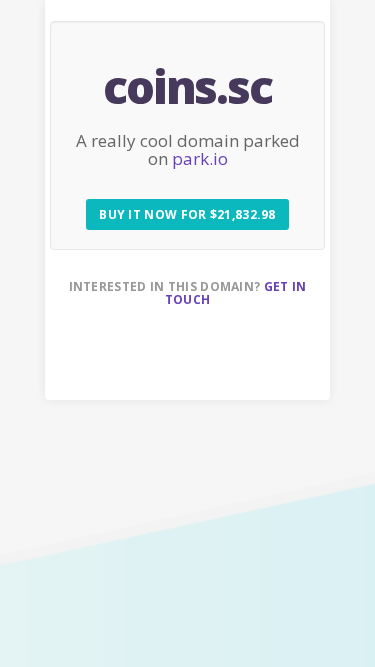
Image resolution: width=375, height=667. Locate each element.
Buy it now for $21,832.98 (187, 214)
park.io (200, 158)
